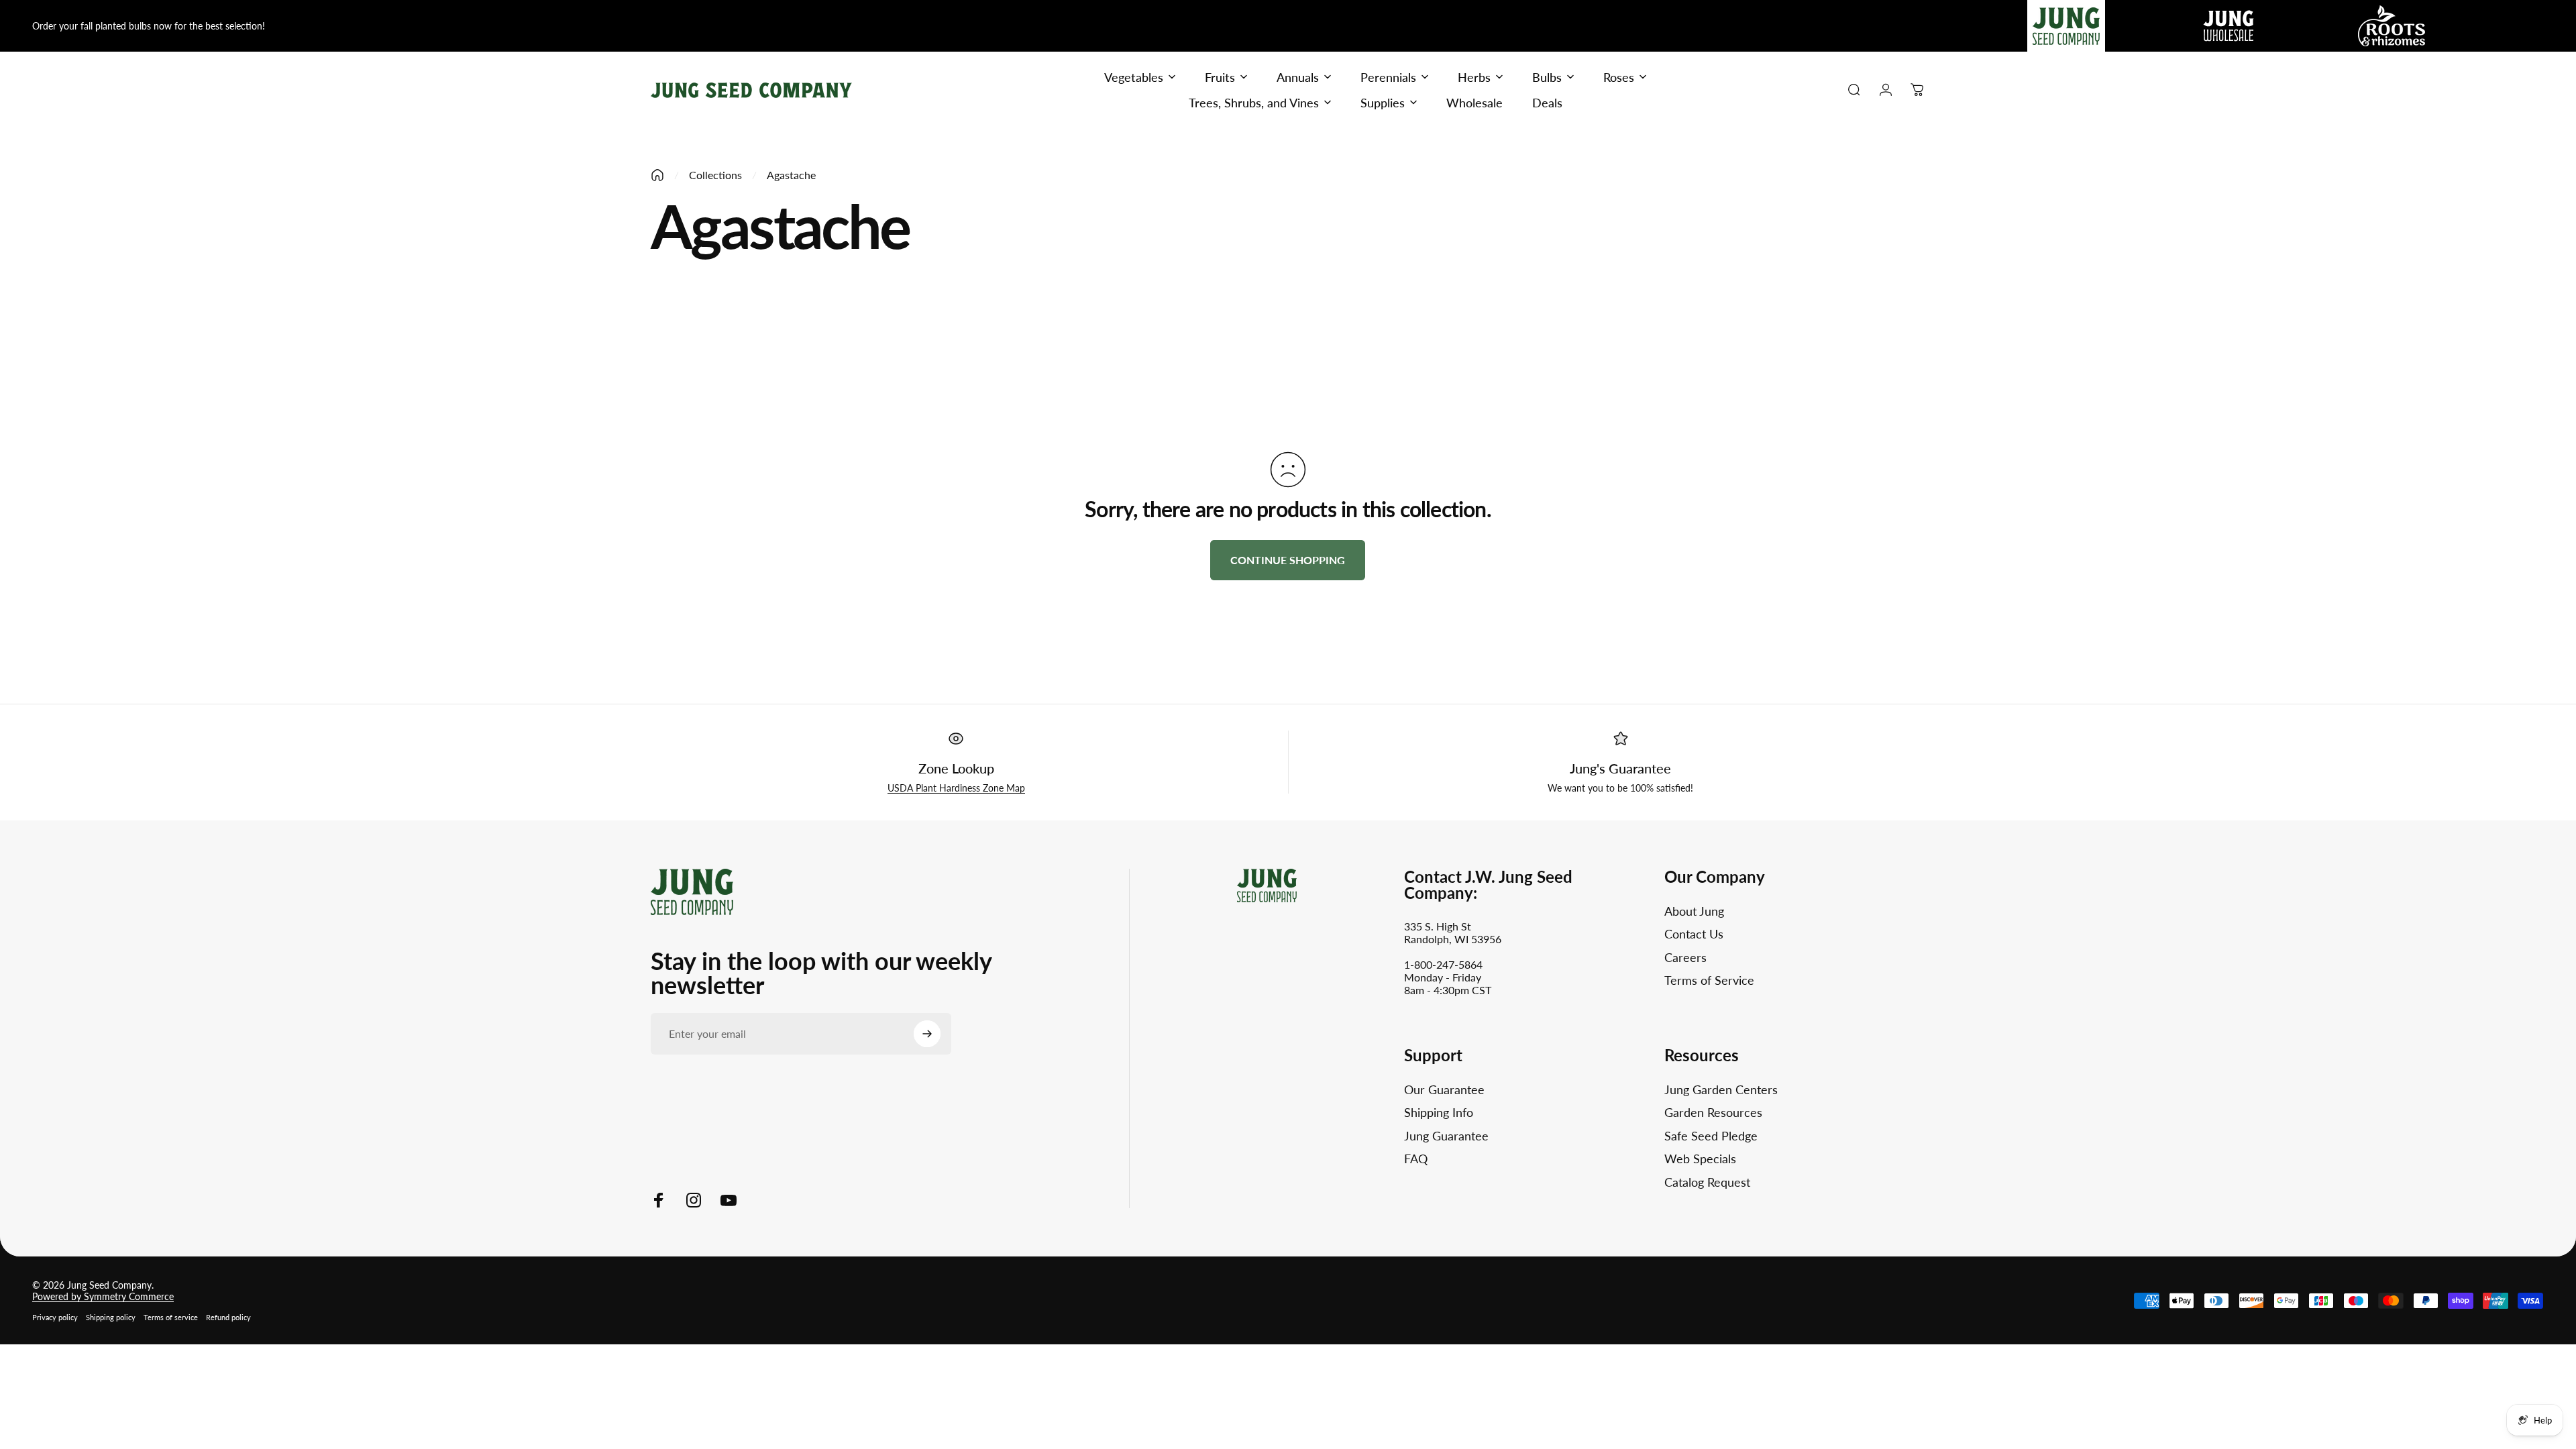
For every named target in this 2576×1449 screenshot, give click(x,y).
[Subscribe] (927, 1034)
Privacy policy (55, 1317)
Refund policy (228, 1317)
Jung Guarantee (1446, 1136)
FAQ (1416, 1159)
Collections (715, 175)
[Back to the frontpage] (657, 175)
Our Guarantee (1444, 1089)
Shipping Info (1439, 1112)
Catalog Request (1707, 1182)
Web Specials (1700, 1159)
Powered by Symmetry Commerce (103, 1296)
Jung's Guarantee (1620, 768)
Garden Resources (1713, 1112)
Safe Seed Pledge (1711, 1136)
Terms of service (171, 1317)
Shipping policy (111, 1317)
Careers (1685, 957)
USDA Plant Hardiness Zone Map (956, 788)
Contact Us (1694, 934)
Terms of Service (1709, 980)
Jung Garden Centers (1721, 1089)
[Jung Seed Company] (692, 890)
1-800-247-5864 (1443, 964)
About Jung (1694, 911)
